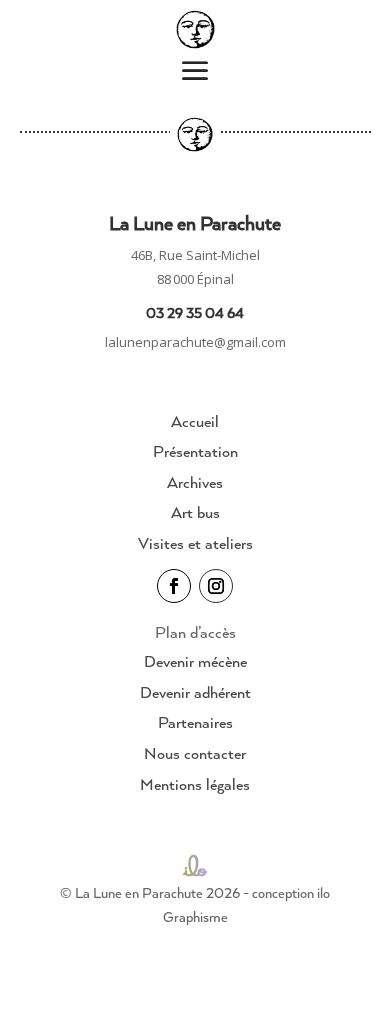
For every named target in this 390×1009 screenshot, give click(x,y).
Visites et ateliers (195, 543)
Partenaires (195, 722)
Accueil (195, 421)
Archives (195, 482)
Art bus (195, 512)
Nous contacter (195, 753)
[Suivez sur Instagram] (216, 586)
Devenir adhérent (195, 692)
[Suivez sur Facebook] (174, 586)
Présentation (195, 451)
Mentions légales (195, 784)
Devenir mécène (195, 661)
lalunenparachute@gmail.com (195, 342)
